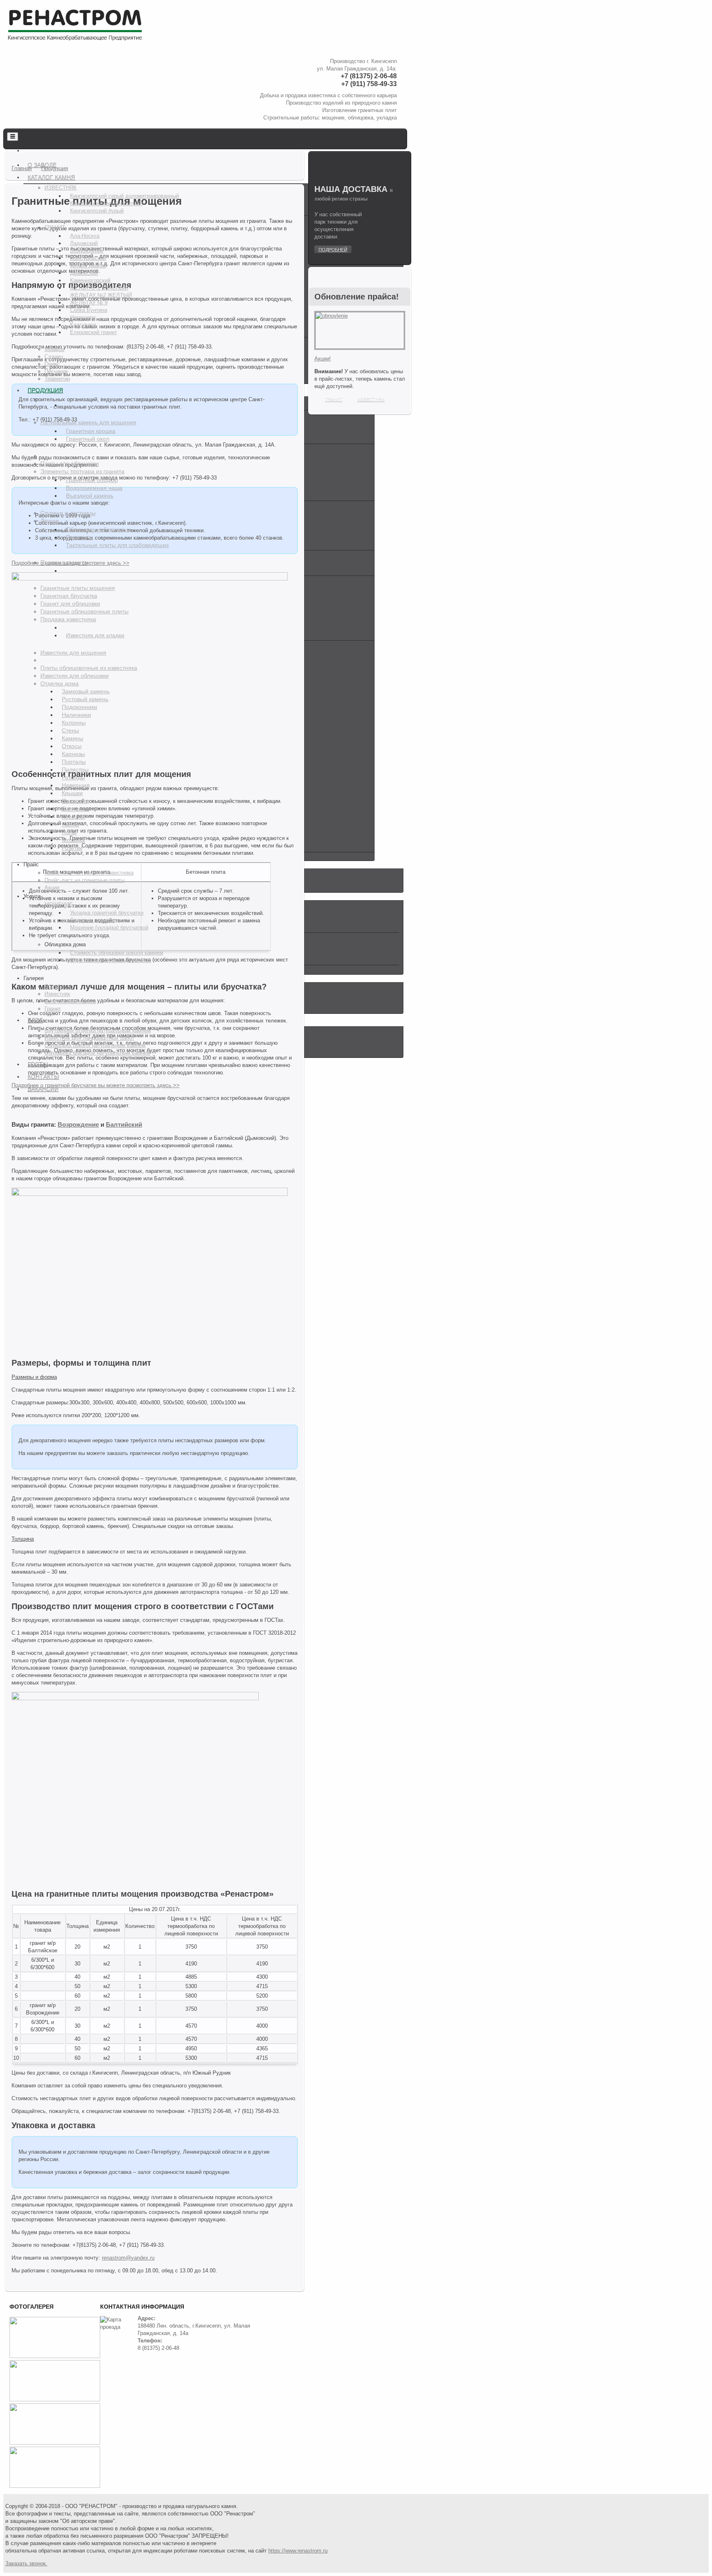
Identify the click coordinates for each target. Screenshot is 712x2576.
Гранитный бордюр (92, 480)
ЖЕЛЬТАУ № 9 (89, 303)
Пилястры (75, 770)
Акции (52, 888)
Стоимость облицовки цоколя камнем (117, 953)
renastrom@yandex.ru (128, 2258)
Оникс (52, 364)
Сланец (54, 357)
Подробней (333, 250)
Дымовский (84, 273)
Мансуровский (88, 258)
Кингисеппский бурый (97, 211)
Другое (50, 521)
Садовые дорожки (93, 920)
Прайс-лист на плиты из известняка (89, 873)
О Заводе (42, 165)
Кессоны (73, 817)
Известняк (61, 188)
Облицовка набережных (98, 529)
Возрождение (87, 251)
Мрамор (54, 349)
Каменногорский (90, 280)
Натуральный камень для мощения (88, 422)
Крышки (72, 793)
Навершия (76, 785)
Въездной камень (90, 496)
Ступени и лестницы (68, 513)
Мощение (59, 904)
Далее (298, 668)
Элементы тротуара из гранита (82, 471)
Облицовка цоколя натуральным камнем (95, 1045)
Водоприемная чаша (94, 488)
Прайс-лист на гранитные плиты (84, 880)
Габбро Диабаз (88, 266)
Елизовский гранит (94, 332)
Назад (12, 668)
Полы (69, 832)
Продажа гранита (64, 562)
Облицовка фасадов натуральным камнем (97, 1053)
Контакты (43, 1076)
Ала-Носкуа (85, 236)
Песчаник (56, 371)
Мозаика (73, 840)
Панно (70, 824)
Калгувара (83, 325)
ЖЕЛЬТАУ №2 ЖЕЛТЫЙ (101, 295)
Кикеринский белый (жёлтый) (106, 203)
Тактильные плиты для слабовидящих (117, 545)
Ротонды (73, 777)
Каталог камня (51, 177)
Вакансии (43, 1089)
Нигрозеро (83, 317)
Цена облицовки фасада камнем (111, 960)
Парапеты (80, 537)
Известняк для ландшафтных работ (89, 1038)
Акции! (323, 359)
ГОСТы (38, 1064)
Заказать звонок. (26, 2563)
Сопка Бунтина (89, 310)
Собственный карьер (70, 1001)
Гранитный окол (88, 439)
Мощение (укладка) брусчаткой (109, 928)
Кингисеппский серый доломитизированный (124, 196)
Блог (35, 1020)
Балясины (75, 809)
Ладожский (84, 243)
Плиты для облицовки (70, 463)
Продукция (45, 390)
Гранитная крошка (91, 431)
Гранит (55, 228)
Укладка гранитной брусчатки (107, 913)
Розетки (72, 848)
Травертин (57, 379)
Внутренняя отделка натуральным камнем (98, 1031)
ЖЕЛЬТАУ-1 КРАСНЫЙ (99, 288)
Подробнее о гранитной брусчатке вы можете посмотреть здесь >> (96, 1085)
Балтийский (124, 1124)
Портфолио (59, 986)
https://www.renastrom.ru (298, 2551)
